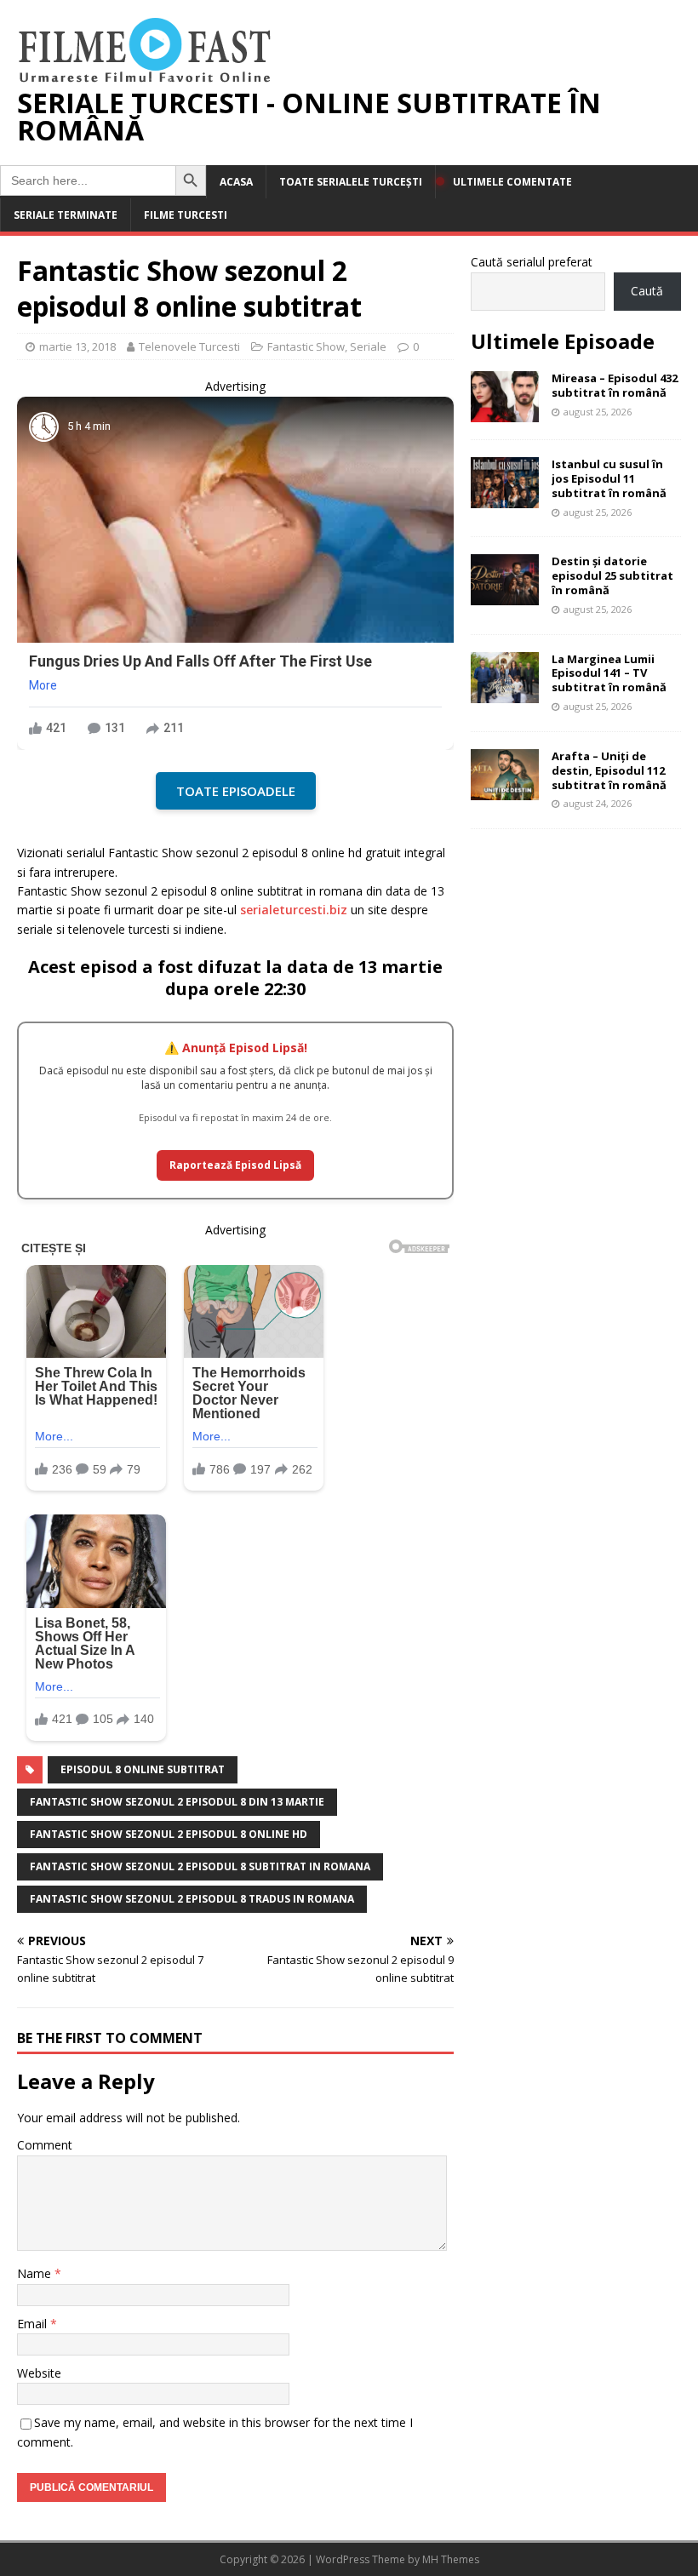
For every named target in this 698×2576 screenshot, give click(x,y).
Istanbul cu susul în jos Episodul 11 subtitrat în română (609, 478)
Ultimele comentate (512, 182)
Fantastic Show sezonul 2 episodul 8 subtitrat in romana (200, 1866)
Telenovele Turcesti (189, 346)
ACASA (236, 182)
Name (36, 2273)
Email (34, 2324)
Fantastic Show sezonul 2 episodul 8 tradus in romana (192, 1899)
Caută (647, 291)
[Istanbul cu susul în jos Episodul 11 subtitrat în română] (505, 498)
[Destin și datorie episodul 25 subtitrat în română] (505, 595)
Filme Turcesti (186, 215)
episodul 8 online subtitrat (143, 1769)
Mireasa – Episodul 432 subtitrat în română (615, 385)
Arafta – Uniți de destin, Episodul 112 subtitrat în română (609, 770)
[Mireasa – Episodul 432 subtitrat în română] (505, 412)
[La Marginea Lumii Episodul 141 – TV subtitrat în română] (505, 693)
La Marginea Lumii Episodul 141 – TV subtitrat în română (609, 673)
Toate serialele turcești (351, 182)
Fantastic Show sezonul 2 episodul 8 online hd (169, 1834)
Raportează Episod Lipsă (235, 1165)
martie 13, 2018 (77, 346)
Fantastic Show (306, 346)
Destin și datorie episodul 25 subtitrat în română (612, 575)
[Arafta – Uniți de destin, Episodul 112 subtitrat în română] (505, 790)
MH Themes (451, 2559)
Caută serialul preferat (532, 262)
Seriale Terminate (66, 215)
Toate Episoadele (236, 791)
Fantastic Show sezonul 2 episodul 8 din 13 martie (177, 1802)
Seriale (368, 346)
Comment (45, 2145)
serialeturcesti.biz (294, 910)
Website (39, 2373)
